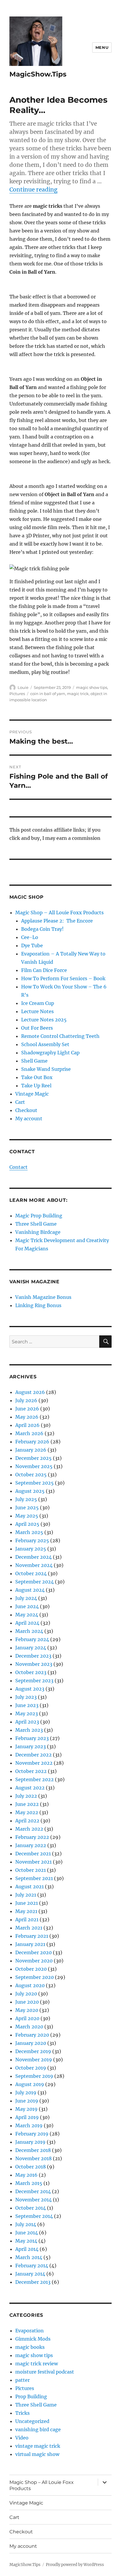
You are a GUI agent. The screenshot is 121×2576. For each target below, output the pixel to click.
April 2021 (27, 1919)
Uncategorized (32, 2421)
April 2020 (27, 2018)
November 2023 (34, 1664)
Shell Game (34, 1061)
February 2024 (32, 1639)
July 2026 (26, 1400)
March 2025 (29, 1532)
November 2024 (34, 1565)
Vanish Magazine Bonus (43, 1297)
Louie (23, 687)
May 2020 (27, 2010)
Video (22, 2438)
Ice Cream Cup (38, 1003)
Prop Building (31, 2396)
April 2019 (27, 2117)
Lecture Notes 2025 (44, 1020)
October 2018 (31, 2167)
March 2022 (29, 1829)
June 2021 (27, 1903)
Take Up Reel (36, 1086)
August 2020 (30, 1985)
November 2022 (34, 1763)
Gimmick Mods (33, 2339)
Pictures (17, 694)
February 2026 (32, 1442)
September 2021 (34, 1878)
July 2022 (26, 1796)
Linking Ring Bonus (38, 1305)
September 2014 (34, 2216)
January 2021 (30, 1944)
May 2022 (27, 1812)
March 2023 (29, 1730)
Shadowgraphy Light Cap (50, 1053)
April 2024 (27, 1623)
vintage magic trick (38, 2446)
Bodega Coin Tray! (42, 929)
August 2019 (30, 2084)
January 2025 (31, 1549)
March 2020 (29, 2027)
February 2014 (32, 2266)
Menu (102, 47)
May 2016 (26, 2175)
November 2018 (33, 2158)
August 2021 (30, 1887)
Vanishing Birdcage (38, 1232)
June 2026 (27, 1409)
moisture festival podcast (45, 2372)
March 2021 (29, 1928)
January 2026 (31, 1450)
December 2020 (33, 1952)
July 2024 (26, 1598)
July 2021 (26, 1895)
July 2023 (26, 1697)
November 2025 (34, 1466)
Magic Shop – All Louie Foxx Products (59, 913)
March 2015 (29, 2183)
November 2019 (34, 2060)
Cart (20, 1102)
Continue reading (33, 190)
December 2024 (33, 1557)
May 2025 (27, 1516)
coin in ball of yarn (48, 694)
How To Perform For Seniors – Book (63, 978)
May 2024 (27, 1615)
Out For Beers (37, 1028)
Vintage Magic (32, 1094)
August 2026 (30, 1392)
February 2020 (32, 2035)
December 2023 (33, 1656)
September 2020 (35, 1977)
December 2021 (33, 1854)
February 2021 (32, 1936)
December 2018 (33, 2150)
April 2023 (27, 1722)
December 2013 (33, 2282)
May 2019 (26, 2109)
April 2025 (27, 1524)
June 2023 (27, 1705)
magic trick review (37, 2364)
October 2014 (31, 2208)
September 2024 (35, 1582)
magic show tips (92, 687)
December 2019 (33, 2051)
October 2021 (31, 1870)
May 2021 (26, 1911)
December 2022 (33, 1755)
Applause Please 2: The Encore (57, 921)
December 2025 (33, 1458)
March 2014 (29, 2257)
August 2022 (30, 1788)
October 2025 (31, 1475)
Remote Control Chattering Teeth (60, 1036)
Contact (19, 1167)
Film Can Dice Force (44, 970)
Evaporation (30, 2331)
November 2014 (33, 2200)
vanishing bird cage (38, 2429)
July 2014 (26, 2224)
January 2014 (30, 2274)
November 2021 (33, 1862)
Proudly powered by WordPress (75, 2565)
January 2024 (31, 1648)
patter (22, 2380)
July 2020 (26, 1994)
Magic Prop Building (39, 1216)
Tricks (22, 2413)
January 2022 (31, 1845)
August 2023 (30, 1689)
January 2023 (31, 1746)
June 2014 (27, 2233)
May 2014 (26, 2241)
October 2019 (31, 2068)
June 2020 (27, 2002)
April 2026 (27, 1425)
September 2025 (35, 1483)
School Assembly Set (45, 1044)
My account (29, 1119)
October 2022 (31, 1771)
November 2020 (34, 1961)
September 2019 (34, 2076)
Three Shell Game (36, 1224)
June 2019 (27, 2101)
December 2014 (33, 2191)
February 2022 (32, 1837)
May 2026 (27, 1417)
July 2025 (26, 1499)
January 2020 (31, 2043)
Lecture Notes (37, 1011)
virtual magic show (37, 2454)
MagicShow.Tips (38, 74)
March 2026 (29, 1433)
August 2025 (30, 1491)
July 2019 (26, 2093)
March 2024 (29, 1631)
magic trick (78, 694)
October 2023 (31, 1672)
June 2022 (27, 1804)
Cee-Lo (30, 937)
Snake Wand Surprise (46, 1069)
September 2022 (35, 1779)
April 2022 (27, 1821)
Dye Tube (32, 945)
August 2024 (30, 1590)
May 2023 (27, 1714)
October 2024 (31, 1573)
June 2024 (27, 1606)
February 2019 (32, 2134)
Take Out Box (37, 1077)
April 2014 (27, 2249)
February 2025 (32, 1540)
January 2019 (30, 2142)
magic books (30, 2347)
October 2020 (31, 1969)
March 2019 (29, 2125)
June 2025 (27, 1508)
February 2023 (32, 1738)
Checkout (26, 1110)
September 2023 (34, 1681)
